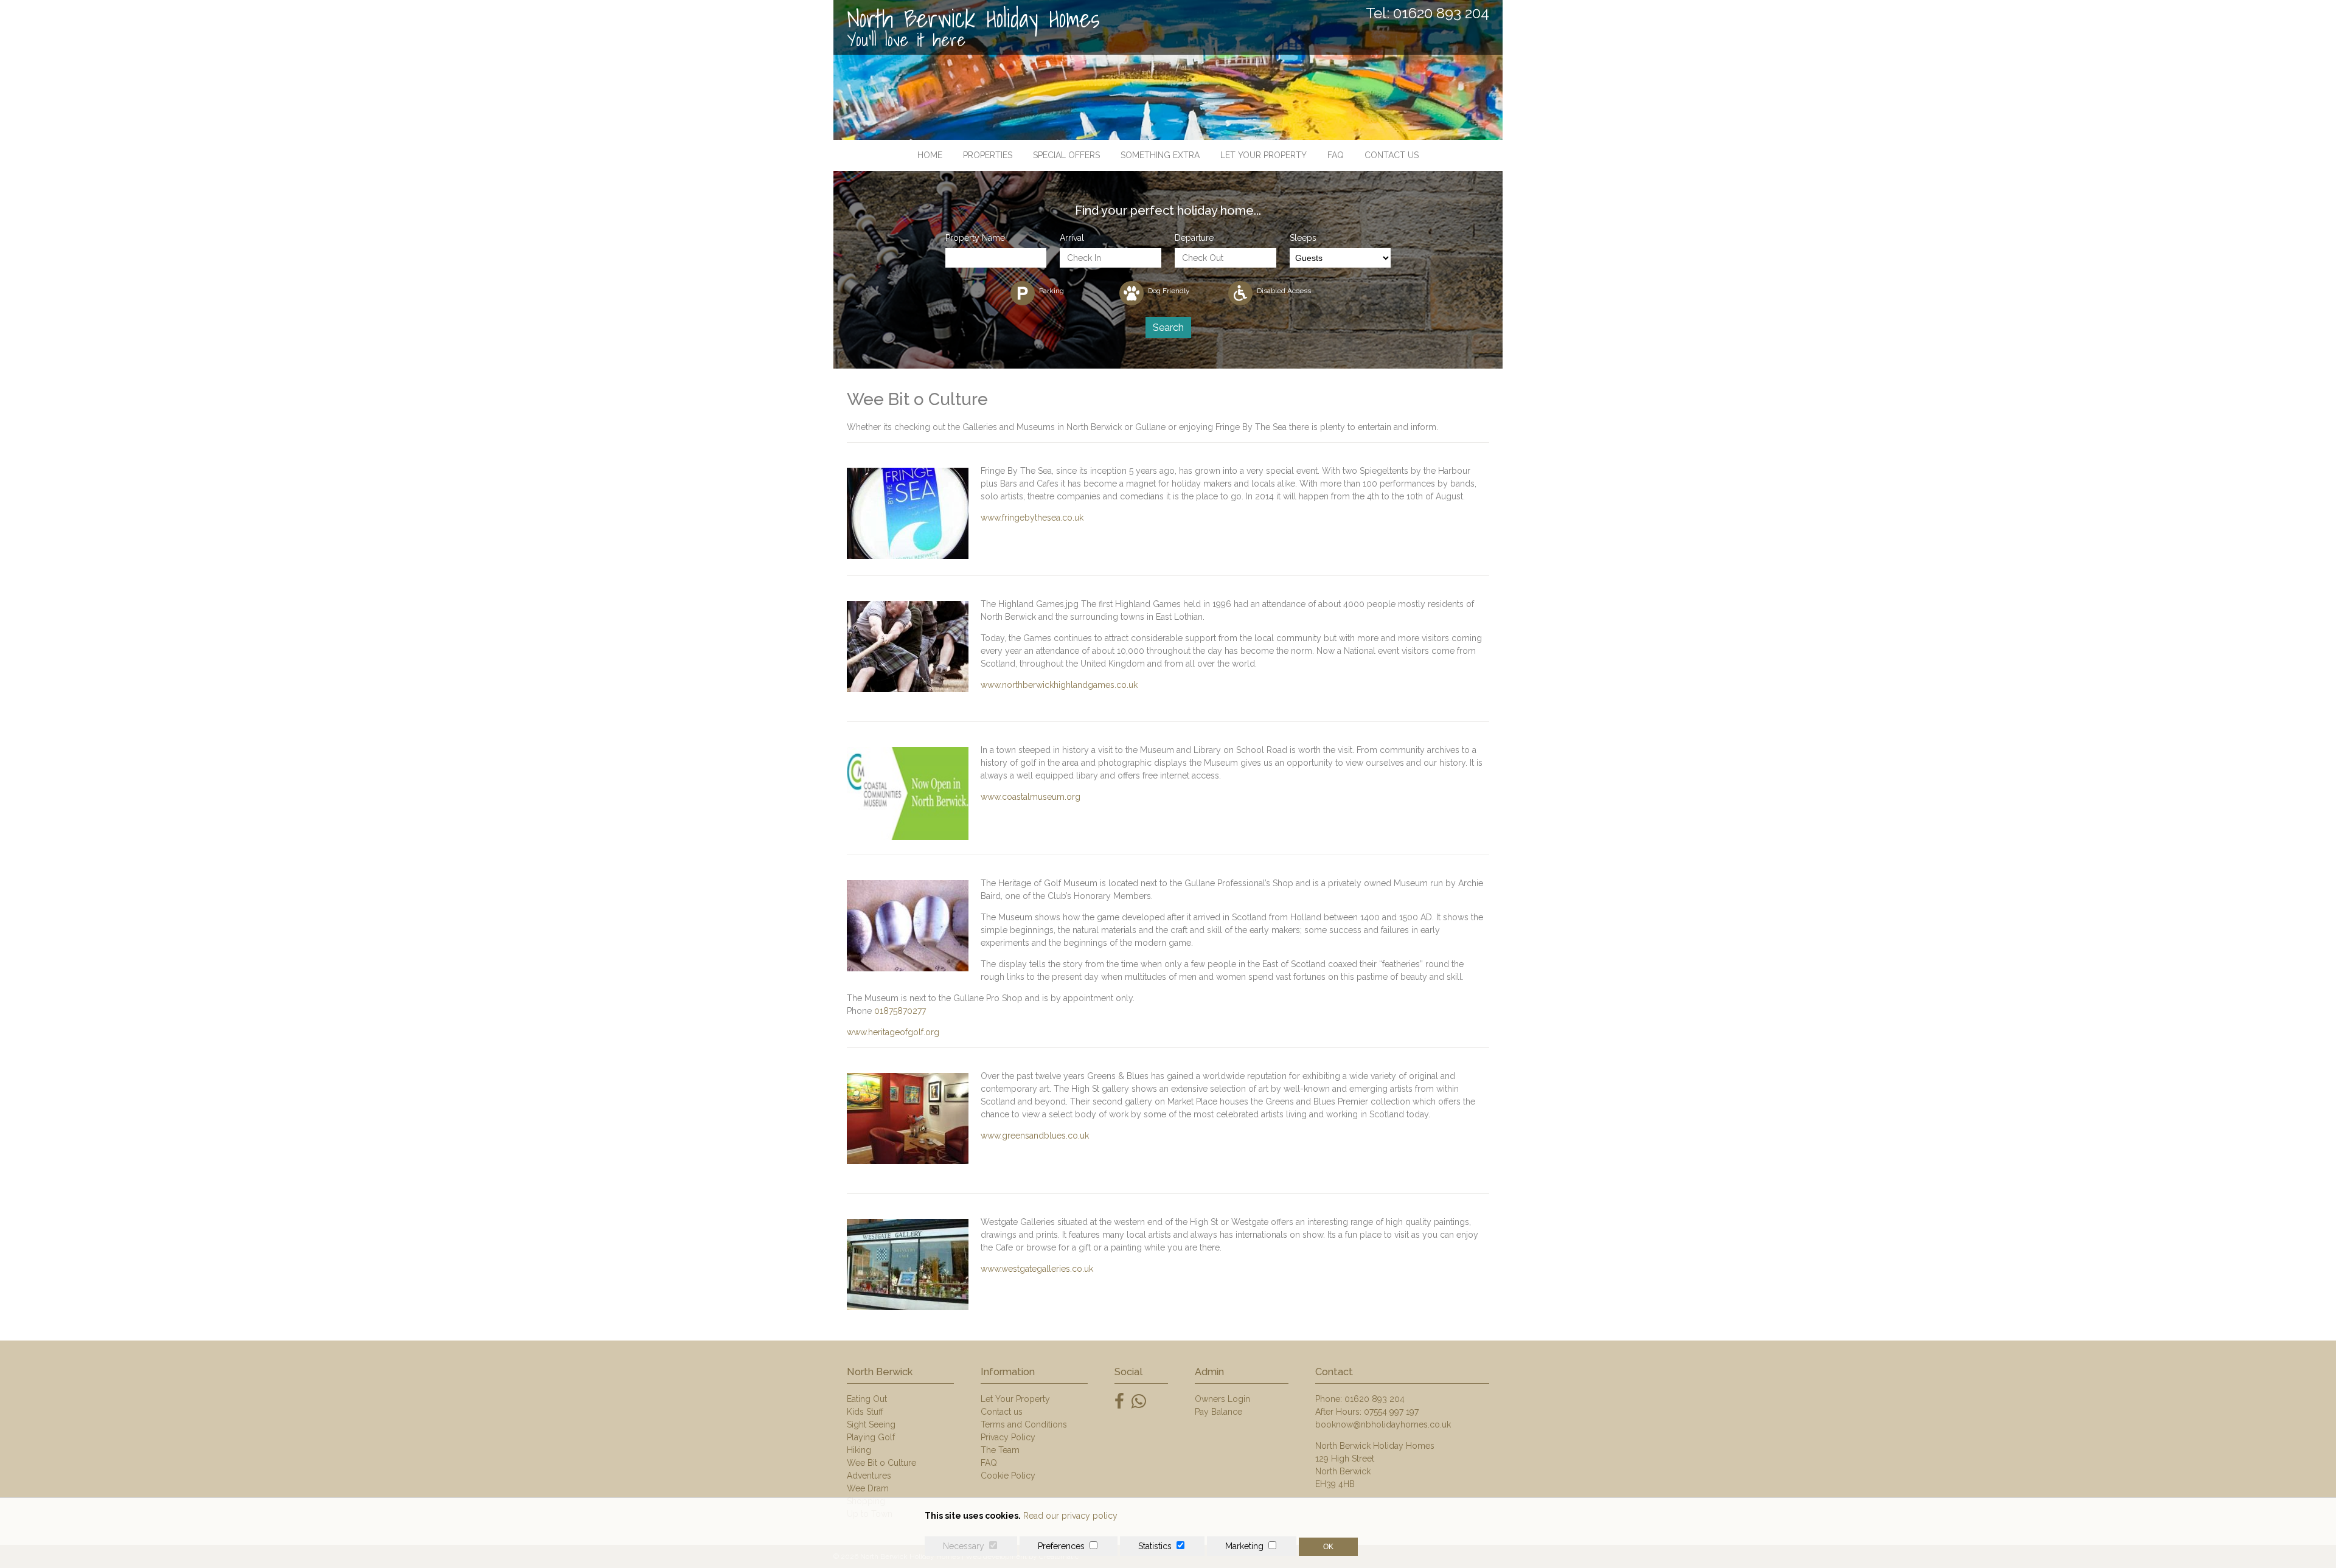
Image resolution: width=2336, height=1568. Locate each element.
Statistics (1155, 1546)
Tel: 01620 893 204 (1427, 13)
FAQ (1336, 155)
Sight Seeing (871, 1424)
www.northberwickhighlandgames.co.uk (1059, 685)
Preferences (1061, 1546)
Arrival (1072, 238)
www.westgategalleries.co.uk (1037, 1269)
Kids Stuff (865, 1412)
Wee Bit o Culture (881, 1463)
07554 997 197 (1391, 1412)
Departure (1194, 238)
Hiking (859, 1450)
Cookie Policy (1008, 1476)
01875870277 (900, 1011)
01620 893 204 (1375, 1399)
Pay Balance (1218, 1412)
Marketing (1244, 1546)
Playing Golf (871, 1437)
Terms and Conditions (1024, 1424)
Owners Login (1222, 1399)
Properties (988, 155)
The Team (1000, 1450)
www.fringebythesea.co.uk (1032, 518)
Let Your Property (1264, 155)
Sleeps (1303, 238)
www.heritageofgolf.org (893, 1032)
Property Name (975, 238)
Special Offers (1066, 155)
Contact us (1392, 155)
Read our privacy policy (1070, 1516)
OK (1328, 1547)
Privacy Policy (1008, 1437)
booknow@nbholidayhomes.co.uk (1383, 1424)
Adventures (869, 1476)
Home (930, 155)
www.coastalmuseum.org (1031, 797)
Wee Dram (868, 1488)
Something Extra (1160, 155)
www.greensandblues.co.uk (1035, 1136)
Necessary (964, 1546)
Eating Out (867, 1399)
